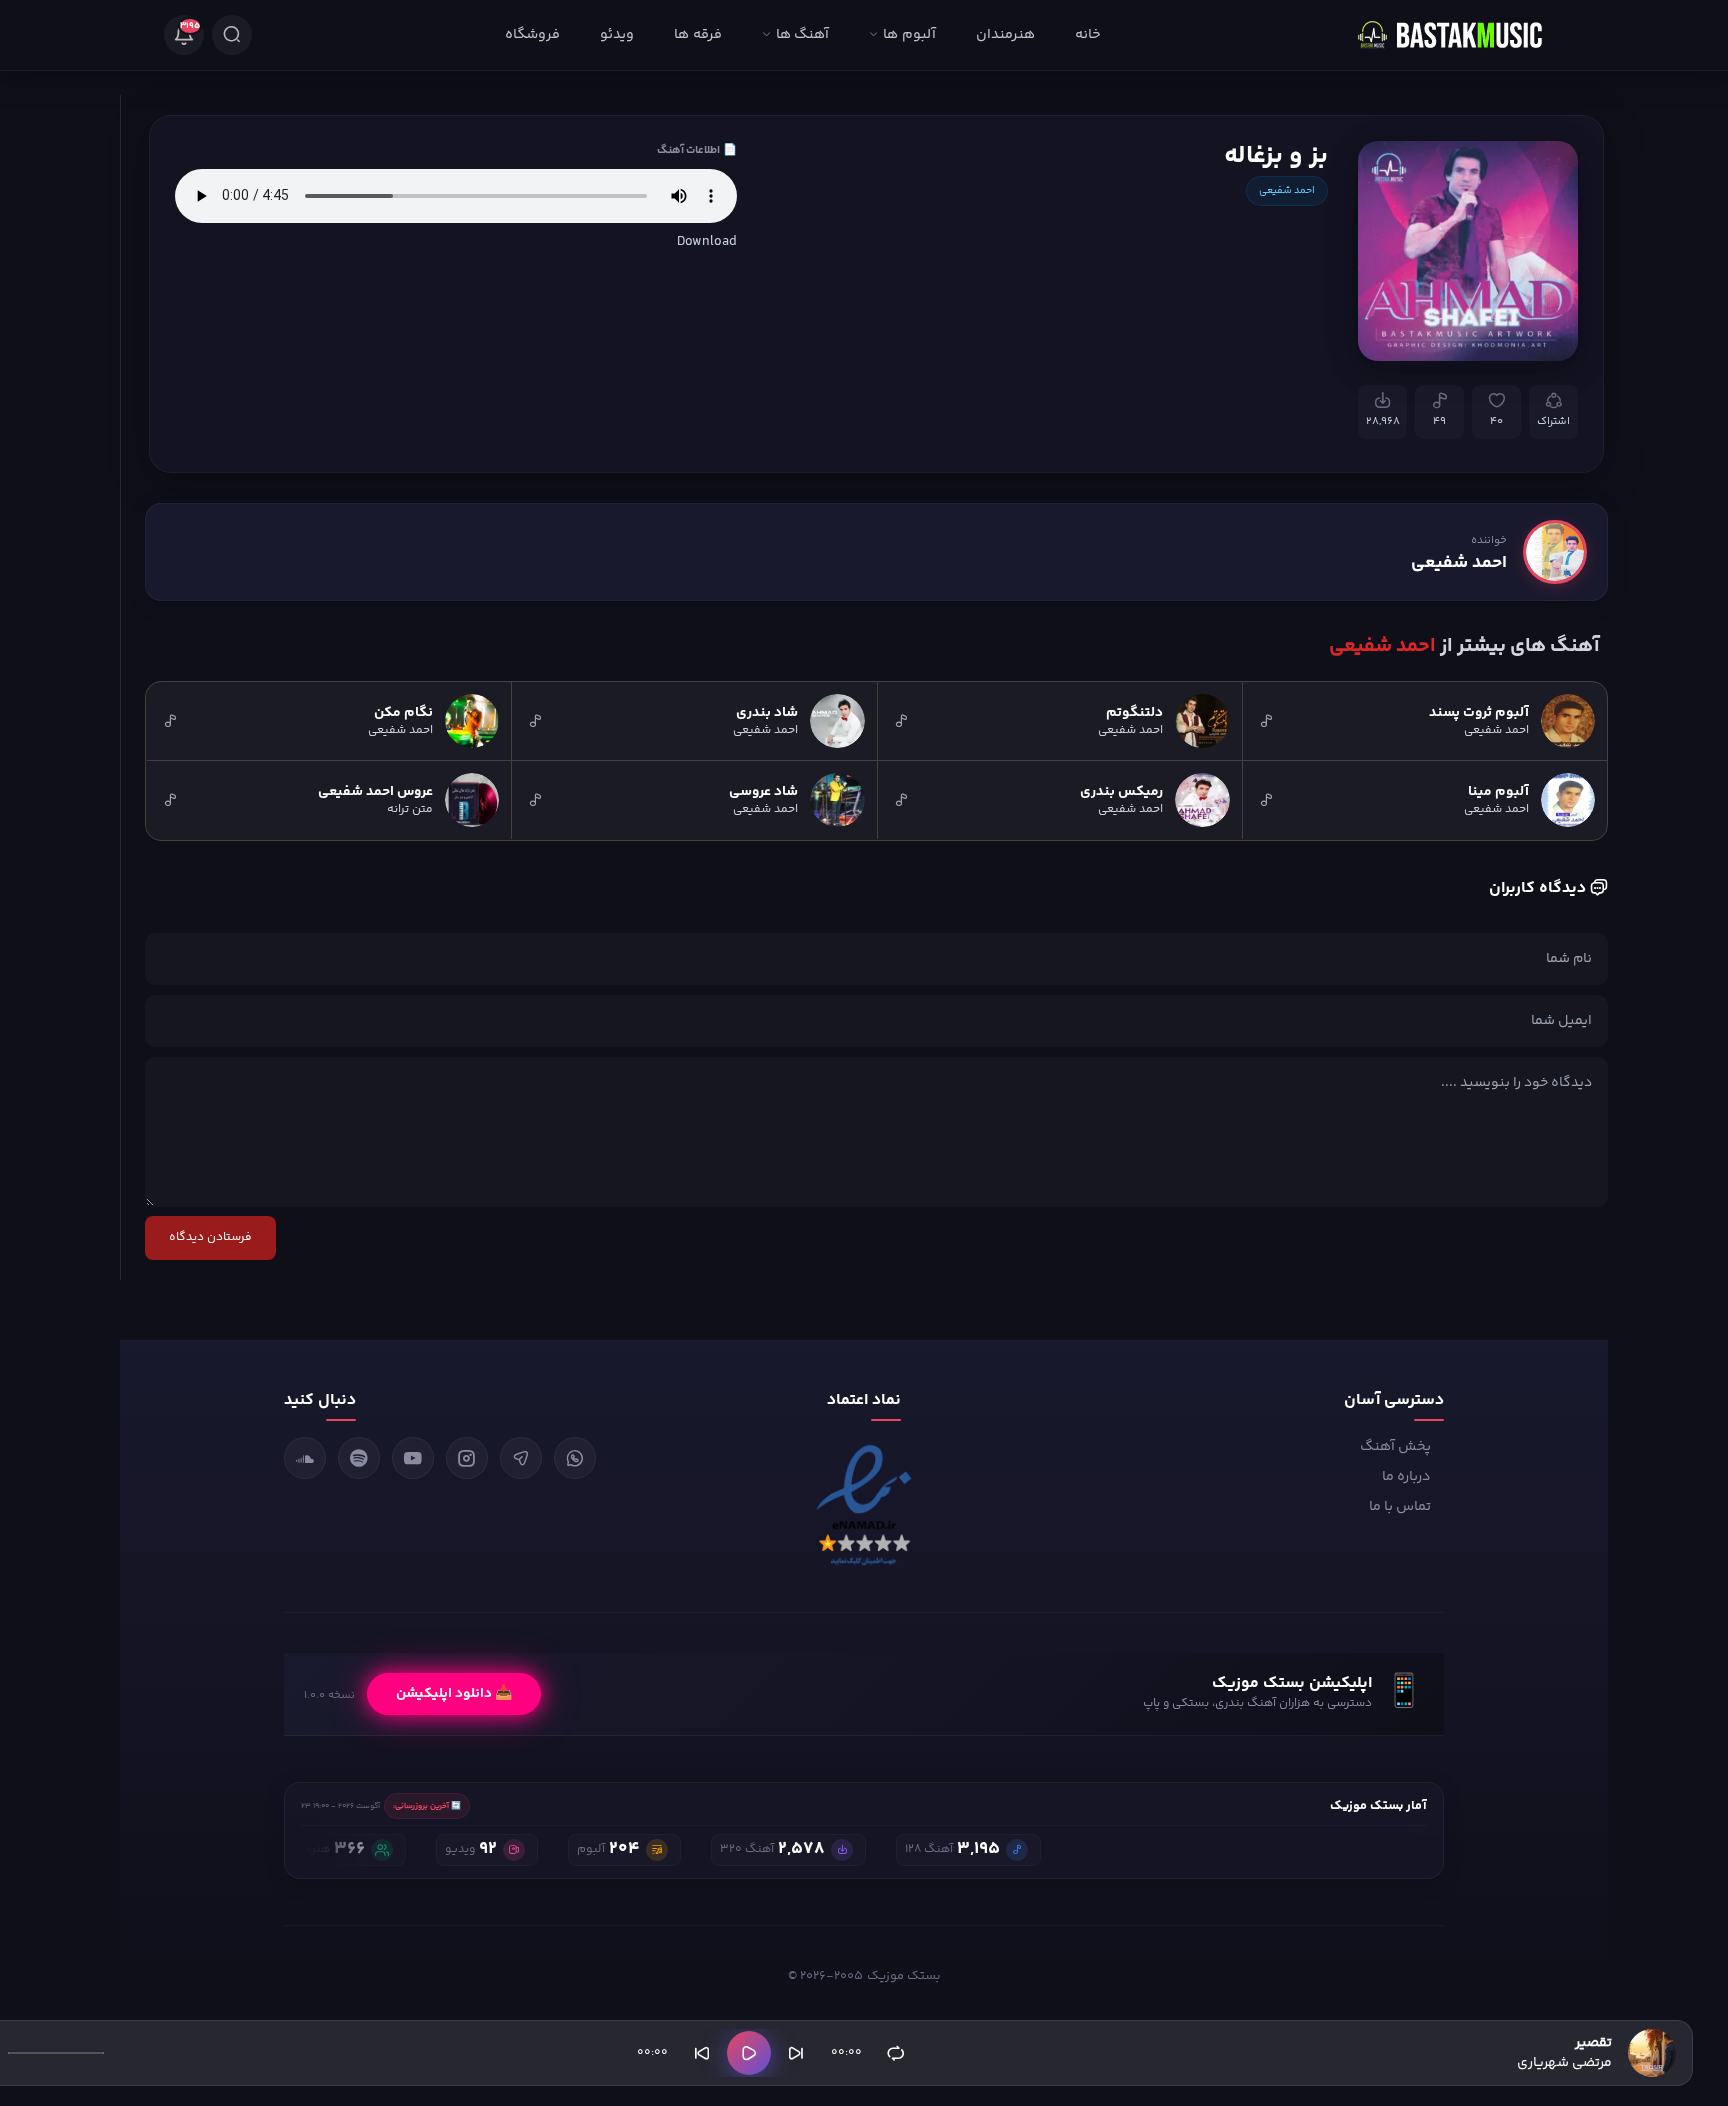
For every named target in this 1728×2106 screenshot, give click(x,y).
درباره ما (1406, 1477)
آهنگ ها (802, 35)
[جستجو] (232, 35)
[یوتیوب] (413, 1458)
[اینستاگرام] (467, 1458)
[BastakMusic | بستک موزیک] (1459, 35)
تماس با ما (1400, 1507)
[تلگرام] (521, 1458)
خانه (1088, 35)
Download (707, 241)
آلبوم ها (909, 35)
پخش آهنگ (1395, 1447)
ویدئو (617, 35)
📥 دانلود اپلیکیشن (454, 1694)
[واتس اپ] (575, 1458)
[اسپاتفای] (359, 1458)
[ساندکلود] (305, 1458)
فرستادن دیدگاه (210, 1237)
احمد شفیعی (1287, 191)
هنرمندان (1005, 35)
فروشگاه (532, 35)
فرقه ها (697, 35)
